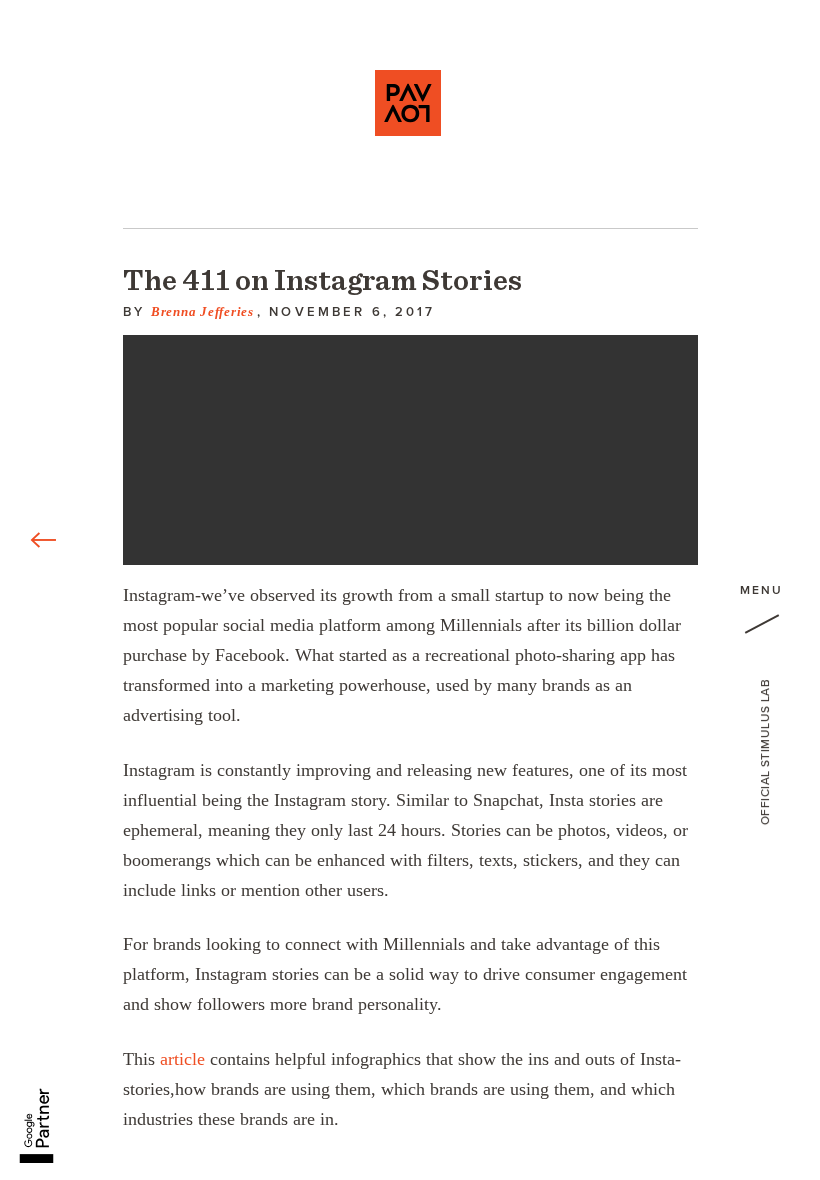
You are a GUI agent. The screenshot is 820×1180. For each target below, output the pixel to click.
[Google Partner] (36, 1114)
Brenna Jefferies (202, 311)
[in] (45, 935)
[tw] (45, 890)
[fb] (45, 845)
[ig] (45, 1025)
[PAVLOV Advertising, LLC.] (408, 103)
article (182, 1059)
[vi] (45, 980)
